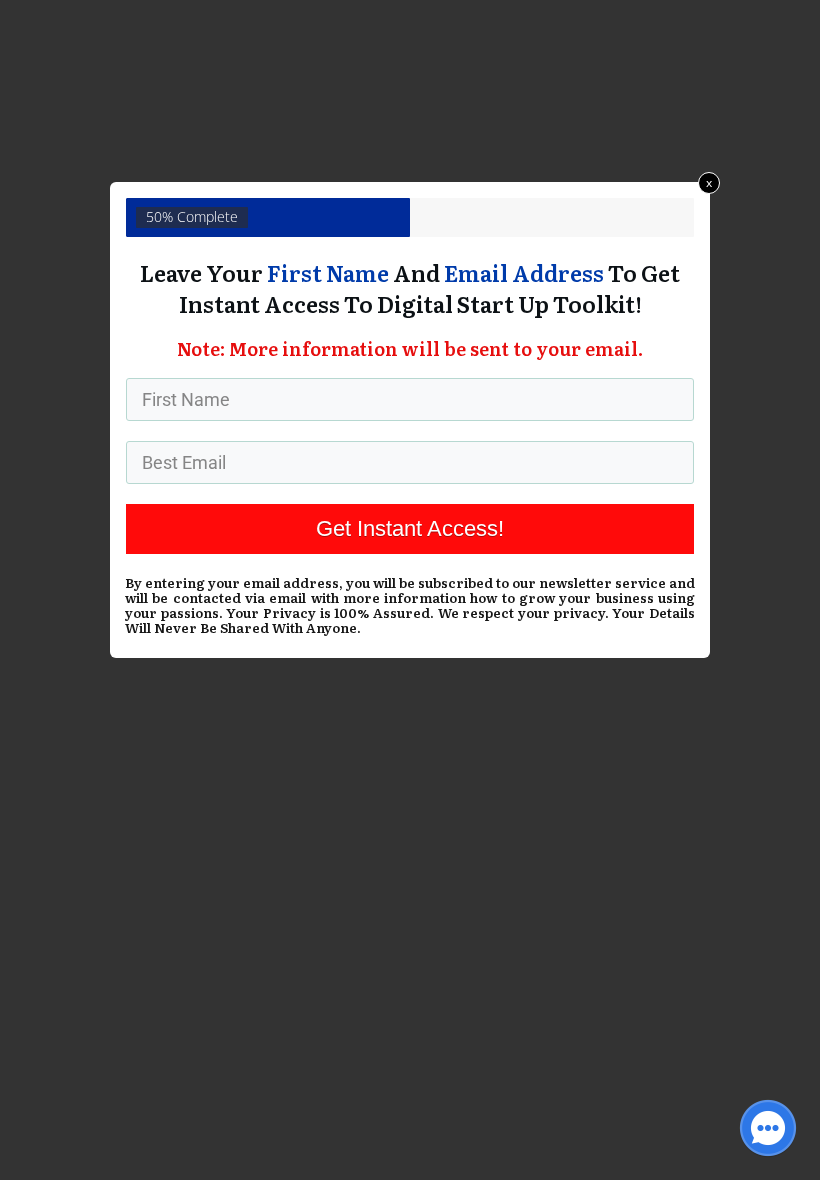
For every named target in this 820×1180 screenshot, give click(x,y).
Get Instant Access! (410, 528)
